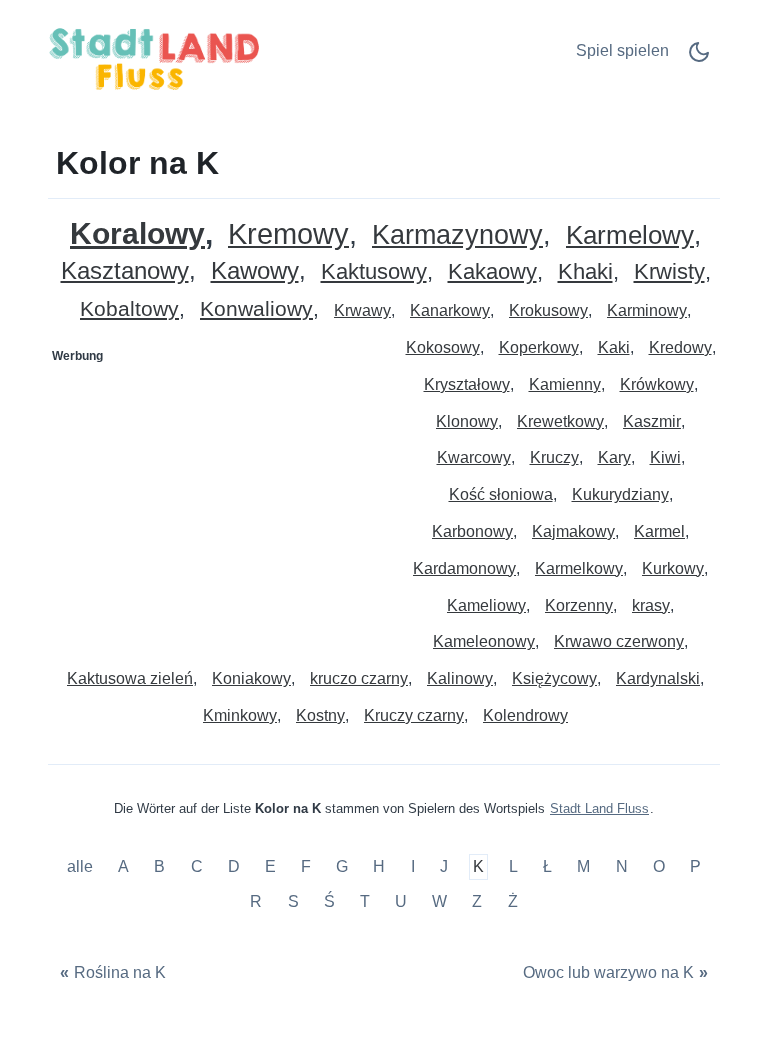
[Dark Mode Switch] (699, 58)
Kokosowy (443, 347)
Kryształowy (467, 384)
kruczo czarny (359, 678)
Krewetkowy (560, 421)
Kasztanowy (125, 271)
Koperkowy (539, 347)
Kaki (614, 347)
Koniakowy (251, 678)
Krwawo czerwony (619, 641)
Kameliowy (486, 605)
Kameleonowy (484, 641)
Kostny (320, 715)
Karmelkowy (579, 568)
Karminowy (647, 310)
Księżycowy (554, 678)
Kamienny (565, 384)
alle (82, 866)
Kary (614, 457)
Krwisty (669, 272)
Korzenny (579, 605)
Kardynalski (658, 678)
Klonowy (467, 421)
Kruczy (554, 457)
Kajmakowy (573, 531)
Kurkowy (673, 568)
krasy (651, 605)
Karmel (659, 531)
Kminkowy (240, 715)
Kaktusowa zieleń (130, 678)
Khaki (585, 272)
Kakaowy (492, 272)
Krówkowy (657, 384)
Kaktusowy (374, 272)
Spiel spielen (622, 50)
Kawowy (255, 271)
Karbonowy (472, 531)
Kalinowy (460, 678)
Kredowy (680, 347)
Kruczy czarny (414, 715)
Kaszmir (652, 421)
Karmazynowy (457, 235)
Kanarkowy (450, 310)
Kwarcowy (474, 457)
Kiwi (665, 457)
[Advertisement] (217, 497)
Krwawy (362, 310)
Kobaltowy (129, 309)
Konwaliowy (256, 309)
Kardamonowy (464, 568)
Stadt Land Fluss (599, 808)
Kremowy (288, 234)
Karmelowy (630, 235)
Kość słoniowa (501, 494)
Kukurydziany (620, 494)
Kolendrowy (525, 715)
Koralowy (137, 233)
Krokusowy (548, 310)
